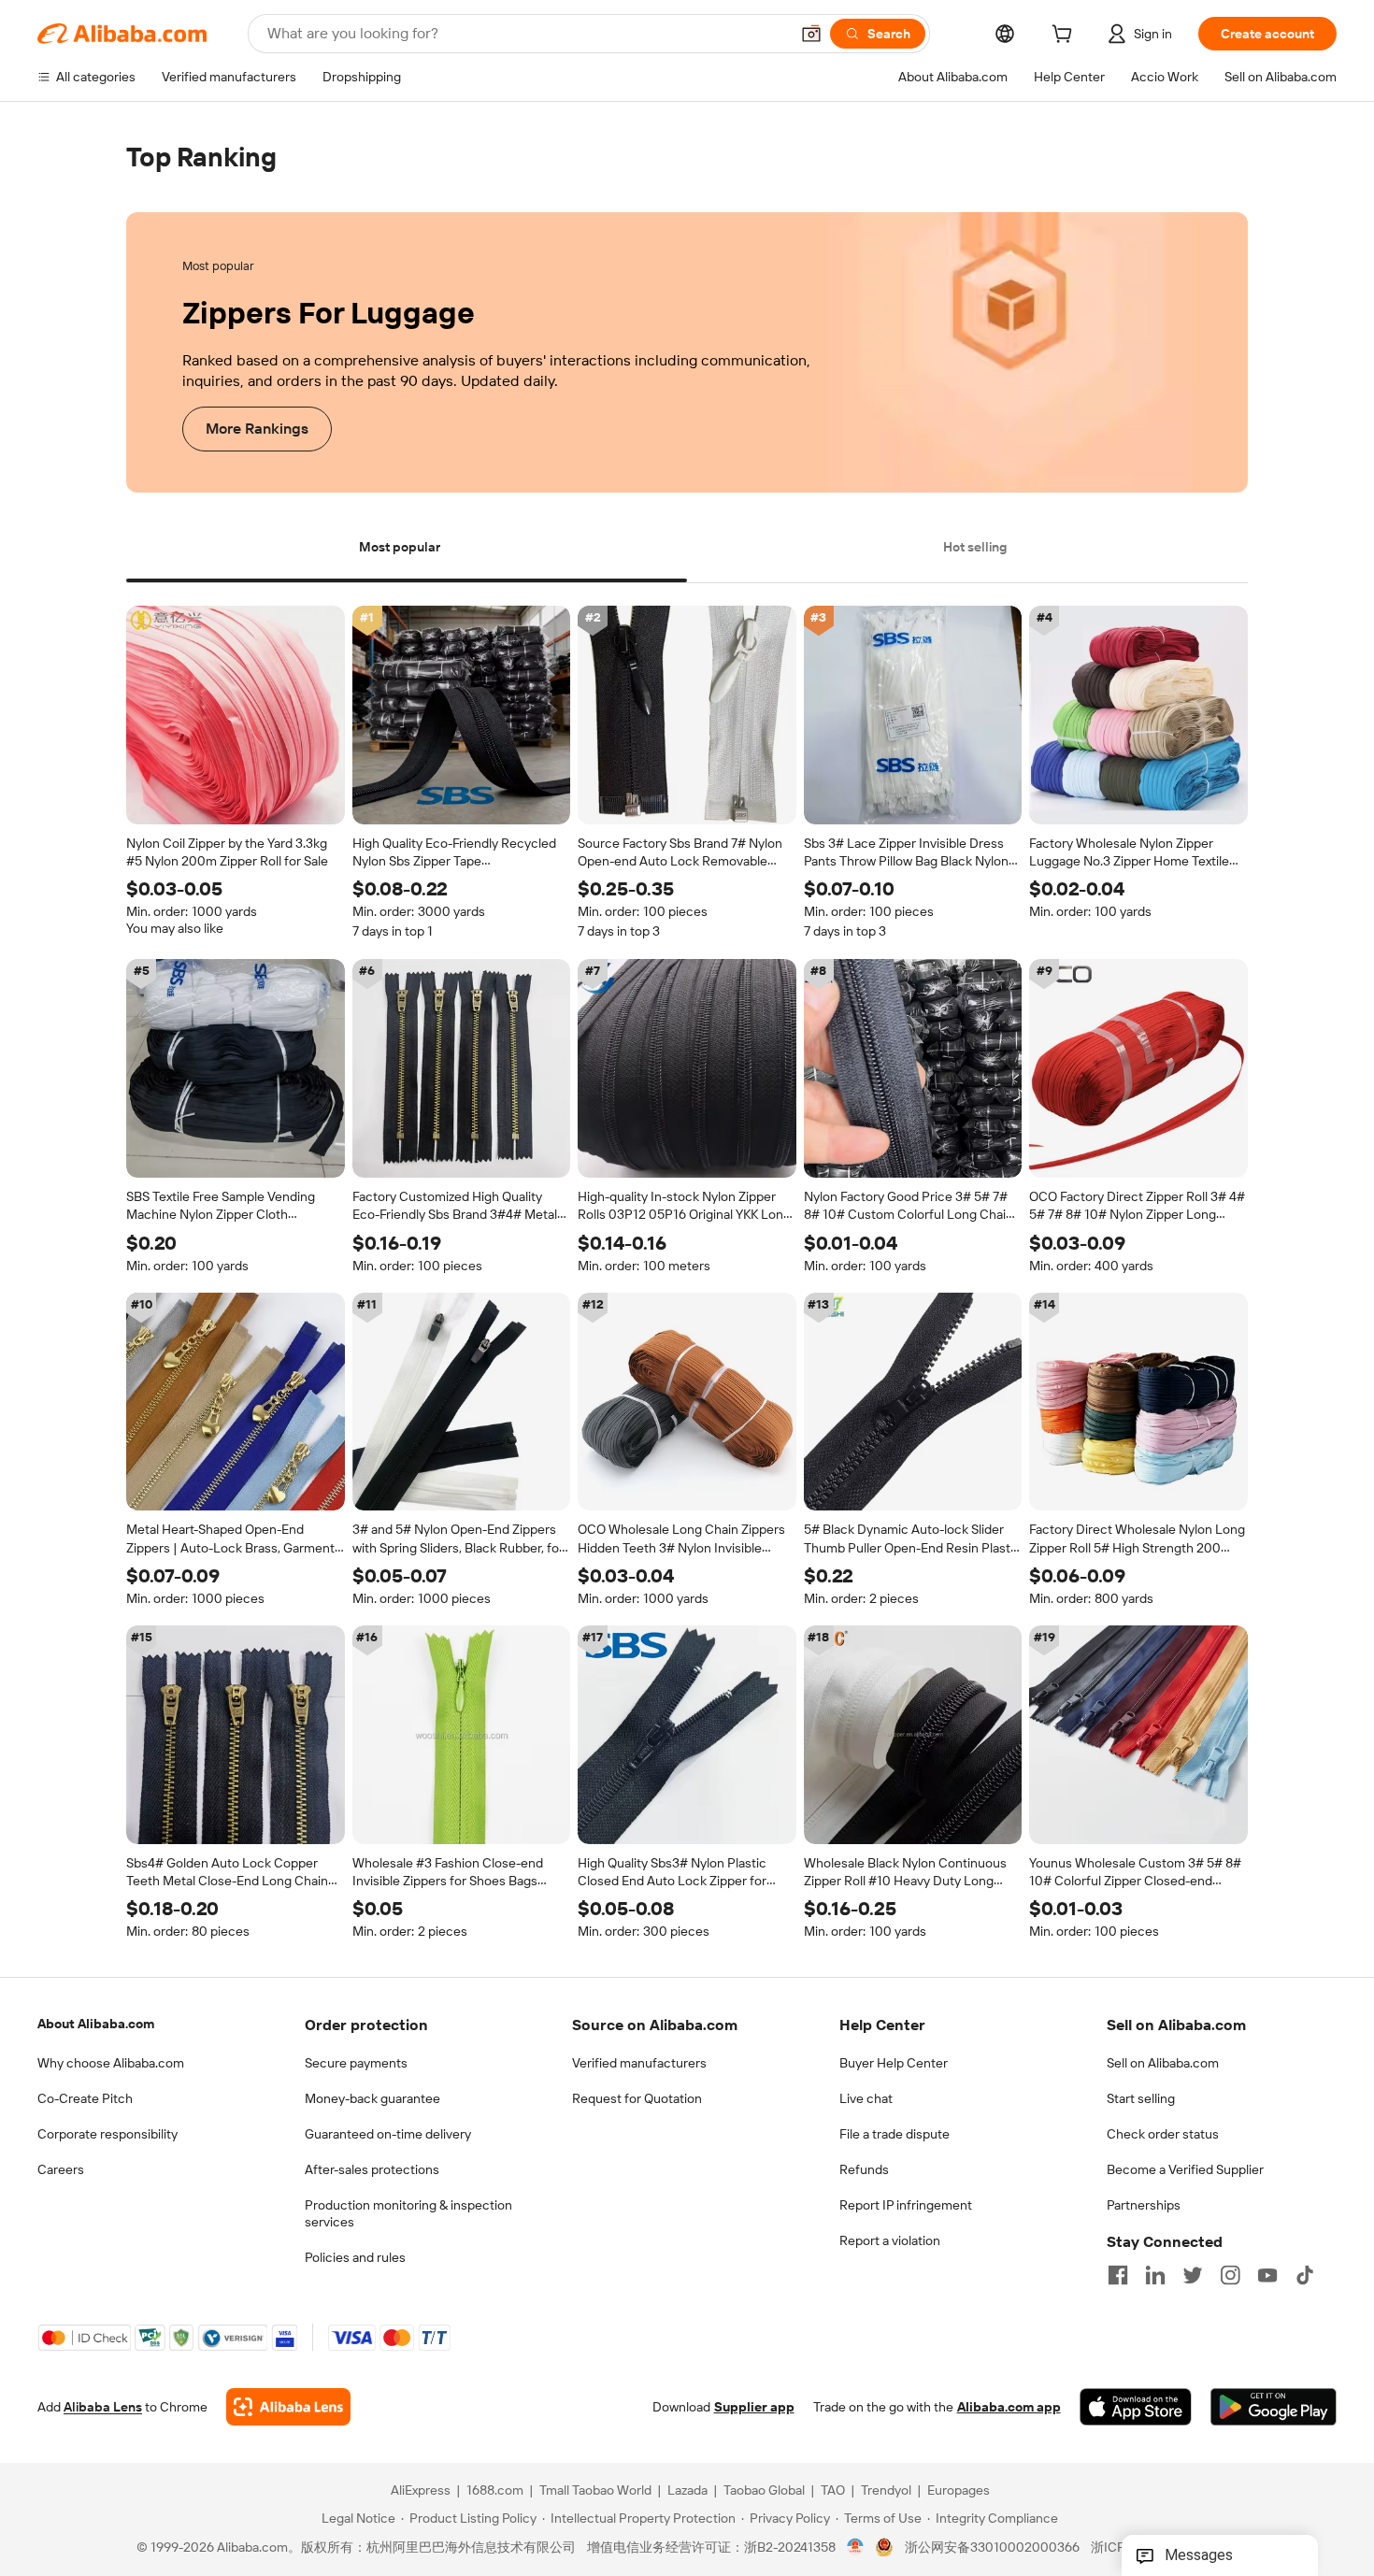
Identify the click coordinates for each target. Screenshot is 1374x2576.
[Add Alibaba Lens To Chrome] (288, 2408)
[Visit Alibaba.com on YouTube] (1267, 2275)
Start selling (1141, 2098)
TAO (833, 2491)
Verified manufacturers (639, 2063)
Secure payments (356, 2063)
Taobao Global (764, 2491)
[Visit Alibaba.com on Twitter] (1193, 2275)
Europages (959, 2491)
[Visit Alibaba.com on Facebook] (1118, 2275)
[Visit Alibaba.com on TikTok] (1305, 2275)
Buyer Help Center (894, 2063)
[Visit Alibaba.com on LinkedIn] (1155, 2275)
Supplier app (754, 2408)
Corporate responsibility (107, 2134)
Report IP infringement (906, 2205)
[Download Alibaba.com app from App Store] (1136, 2408)
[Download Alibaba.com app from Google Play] (1274, 2408)
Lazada (687, 2491)
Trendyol (886, 2491)
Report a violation (890, 2240)
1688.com (495, 2491)
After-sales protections (372, 2169)
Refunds (864, 2169)
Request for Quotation (637, 2098)
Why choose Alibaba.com (111, 2063)
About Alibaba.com (96, 2024)
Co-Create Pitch (85, 2098)
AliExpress (421, 2491)
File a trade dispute (895, 2134)
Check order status (1163, 2134)
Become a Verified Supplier (1185, 2169)
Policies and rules (355, 2257)
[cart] (1066, 36)
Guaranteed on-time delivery (388, 2134)
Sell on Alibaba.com (1163, 2063)
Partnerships (1144, 2205)
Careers (61, 2169)
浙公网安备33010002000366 (992, 2548)
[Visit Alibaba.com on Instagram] (1230, 2275)
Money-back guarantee (372, 2098)
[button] (811, 34)
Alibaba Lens (103, 2408)
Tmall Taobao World (595, 2491)
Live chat (866, 2098)
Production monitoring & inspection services (408, 2213)
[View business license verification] (856, 2548)
